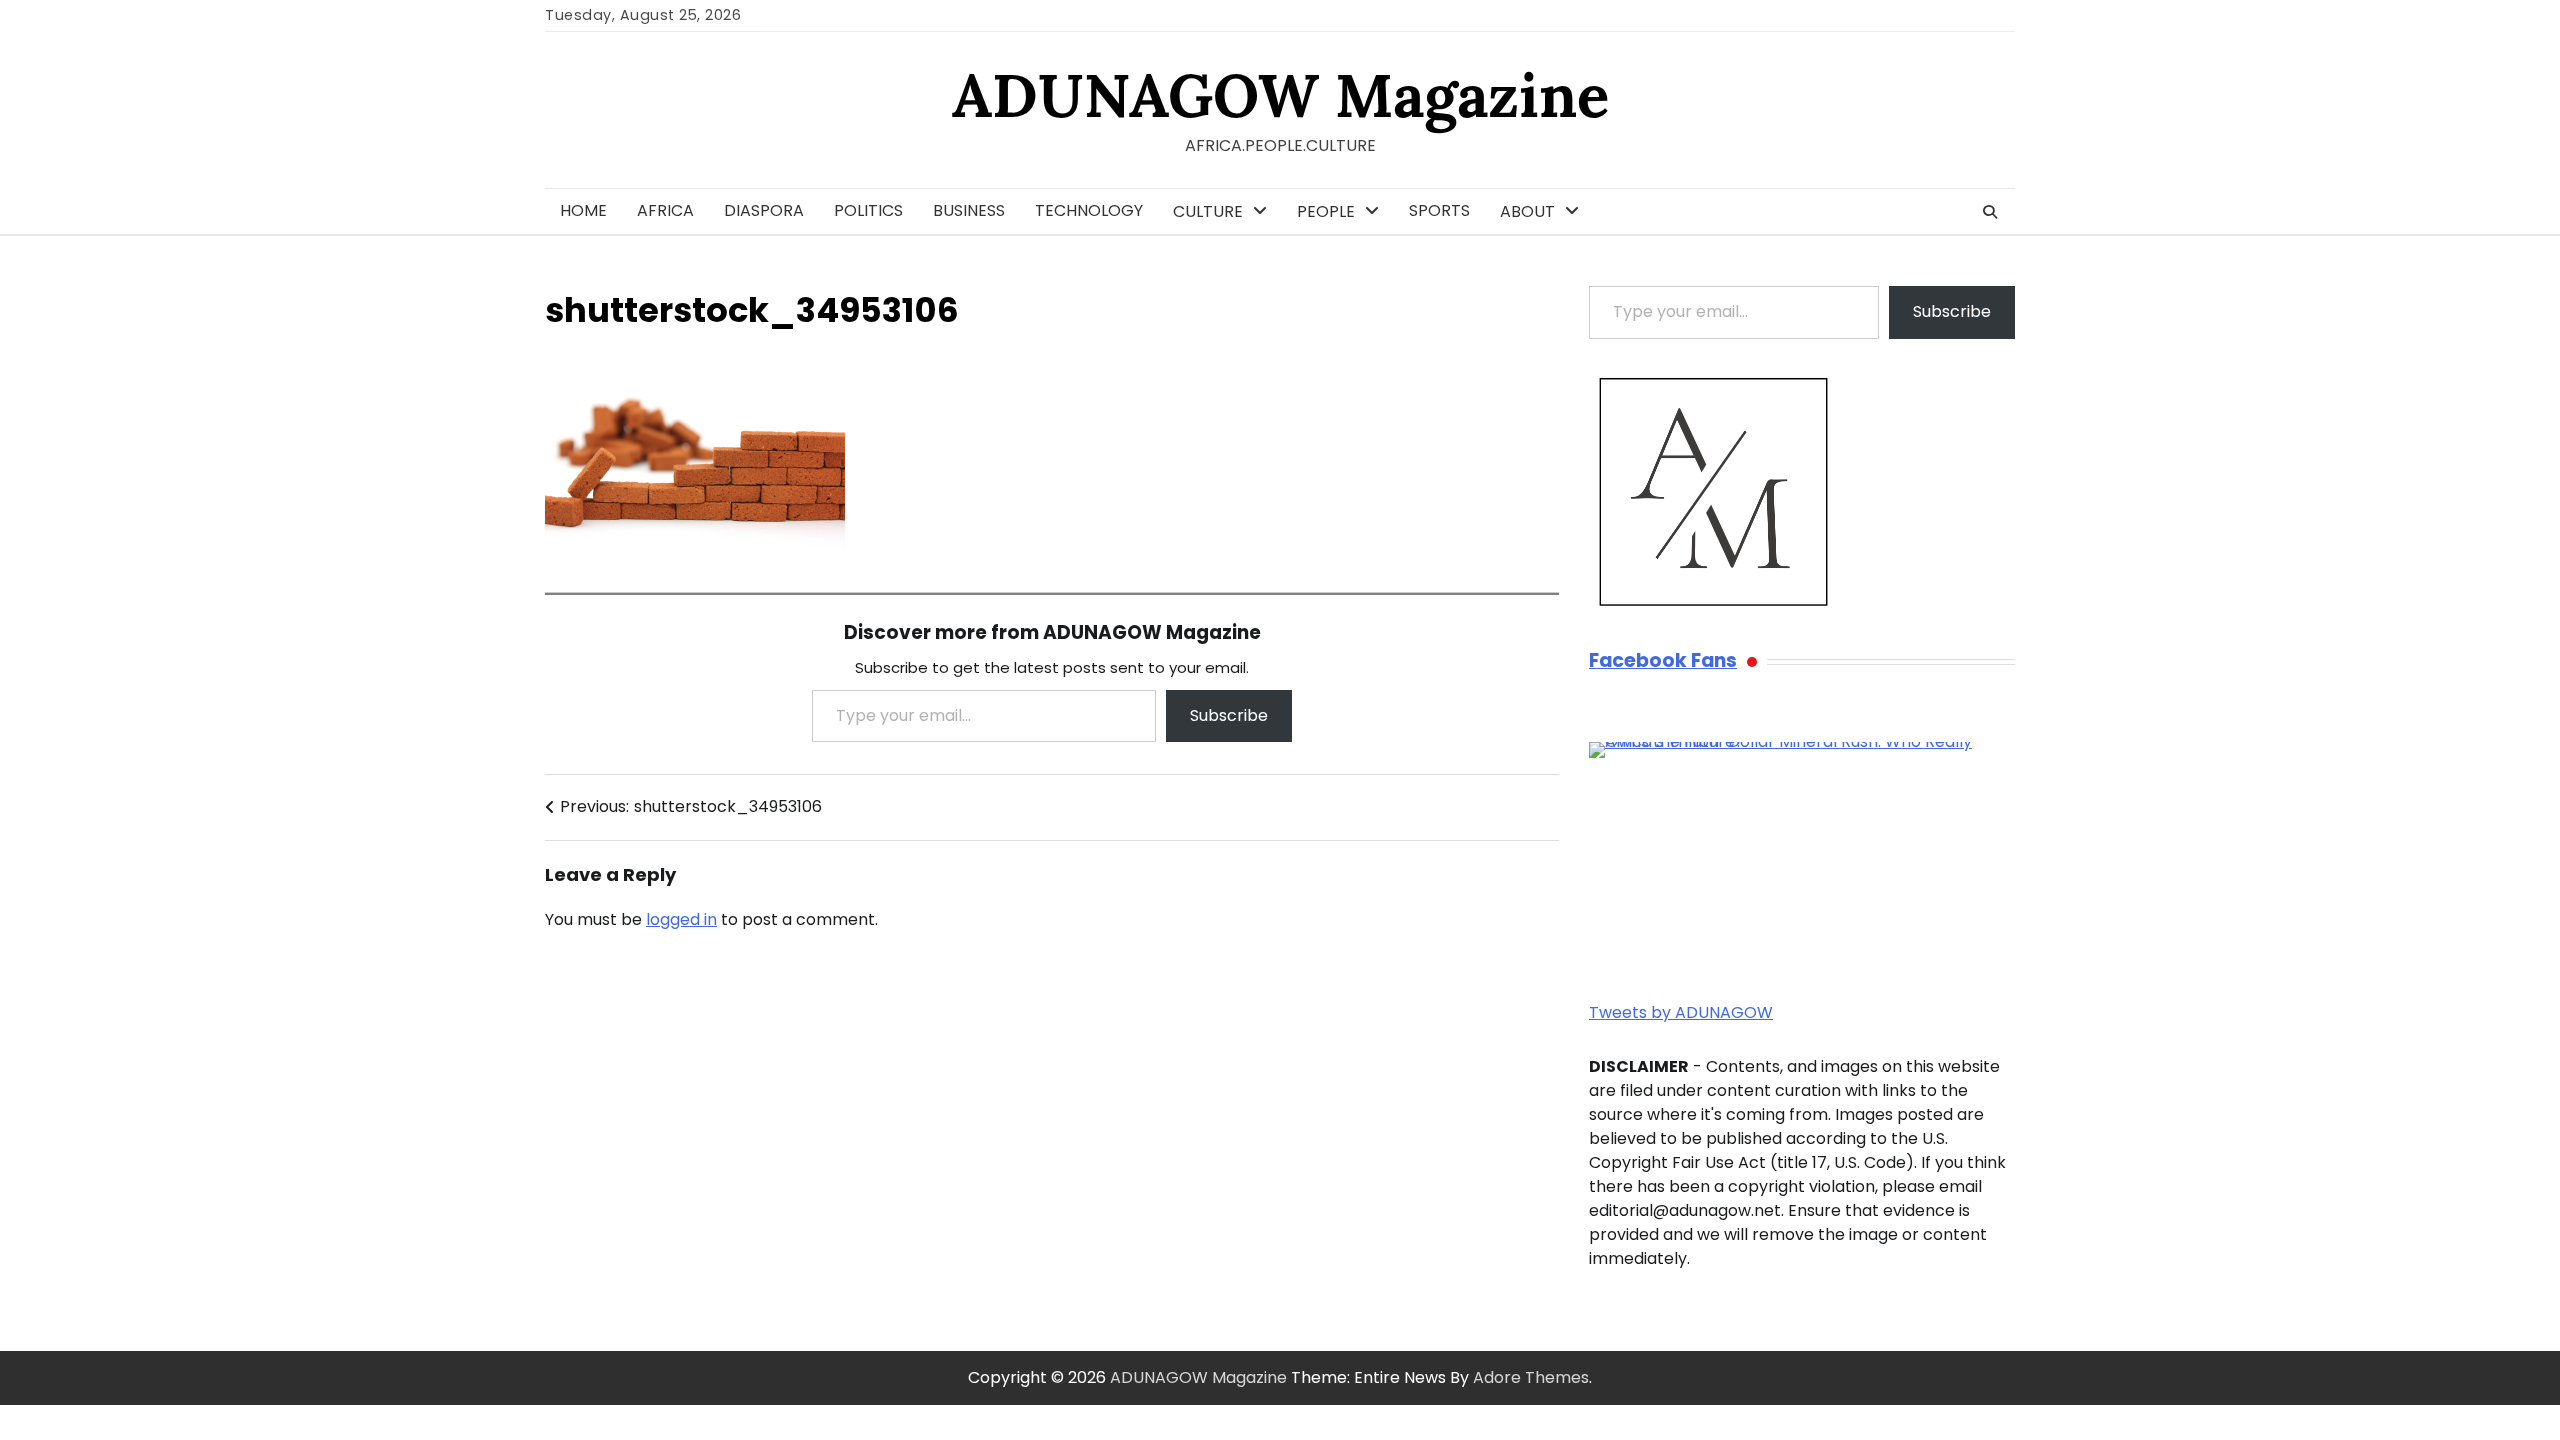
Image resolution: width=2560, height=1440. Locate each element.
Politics (868, 210)
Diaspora (764, 210)
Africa (665, 210)
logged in (681, 919)
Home (583, 210)
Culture (1208, 211)
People (1326, 211)
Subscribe (1229, 715)
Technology (1089, 210)
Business (969, 210)
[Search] (1990, 212)
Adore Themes (1531, 1377)
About (1527, 211)
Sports (1439, 210)
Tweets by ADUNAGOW (1681, 1012)
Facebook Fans (1663, 661)
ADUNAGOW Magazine (1280, 95)
